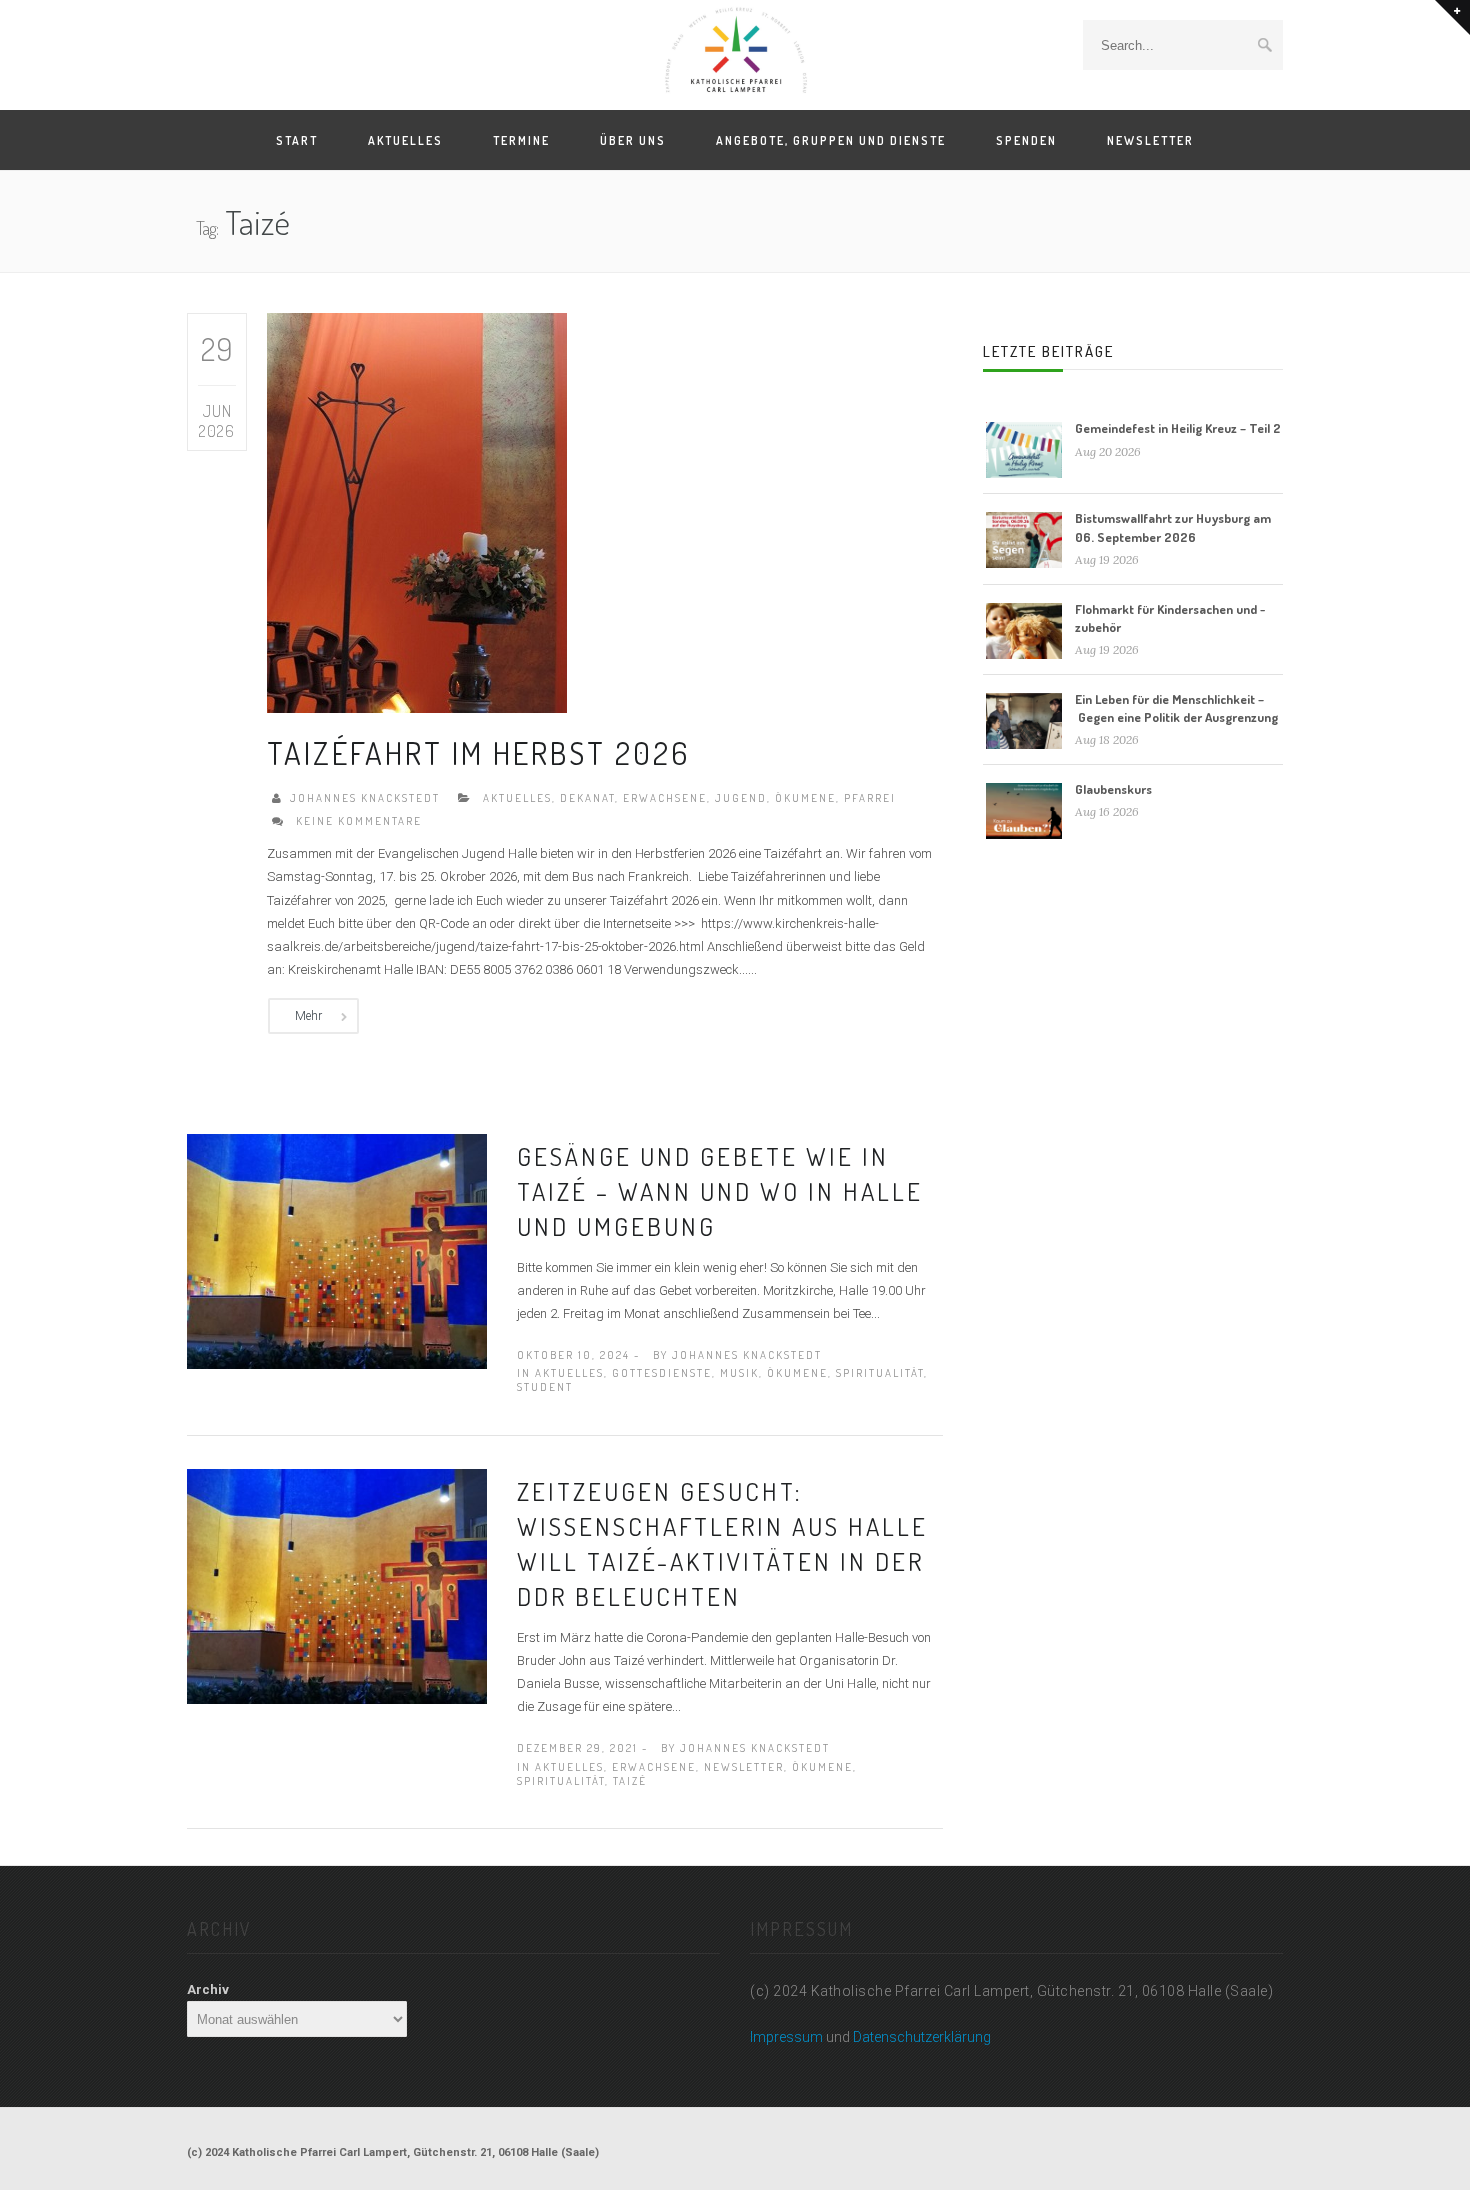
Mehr (308, 1016)
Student (545, 1387)
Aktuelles (405, 140)
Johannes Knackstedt (365, 798)
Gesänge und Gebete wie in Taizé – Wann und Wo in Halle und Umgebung (720, 1191)
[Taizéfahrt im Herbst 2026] (417, 512)
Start (297, 140)
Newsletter (1150, 140)
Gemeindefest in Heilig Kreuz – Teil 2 (1178, 428)
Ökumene (805, 798)
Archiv (208, 1989)
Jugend (741, 798)
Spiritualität (880, 1373)
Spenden (1026, 140)
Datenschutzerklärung (922, 2037)
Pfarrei (870, 798)
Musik (739, 1373)
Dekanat (587, 798)
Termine (521, 140)
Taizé (630, 1781)
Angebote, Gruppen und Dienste (831, 140)
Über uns (633, 140)
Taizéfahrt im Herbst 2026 (478, 752)
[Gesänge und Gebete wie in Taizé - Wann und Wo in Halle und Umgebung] (337, 1250)
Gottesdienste (662, 1373)
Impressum (786, 2037)
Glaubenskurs (1113, 789)
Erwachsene (665, 798)
